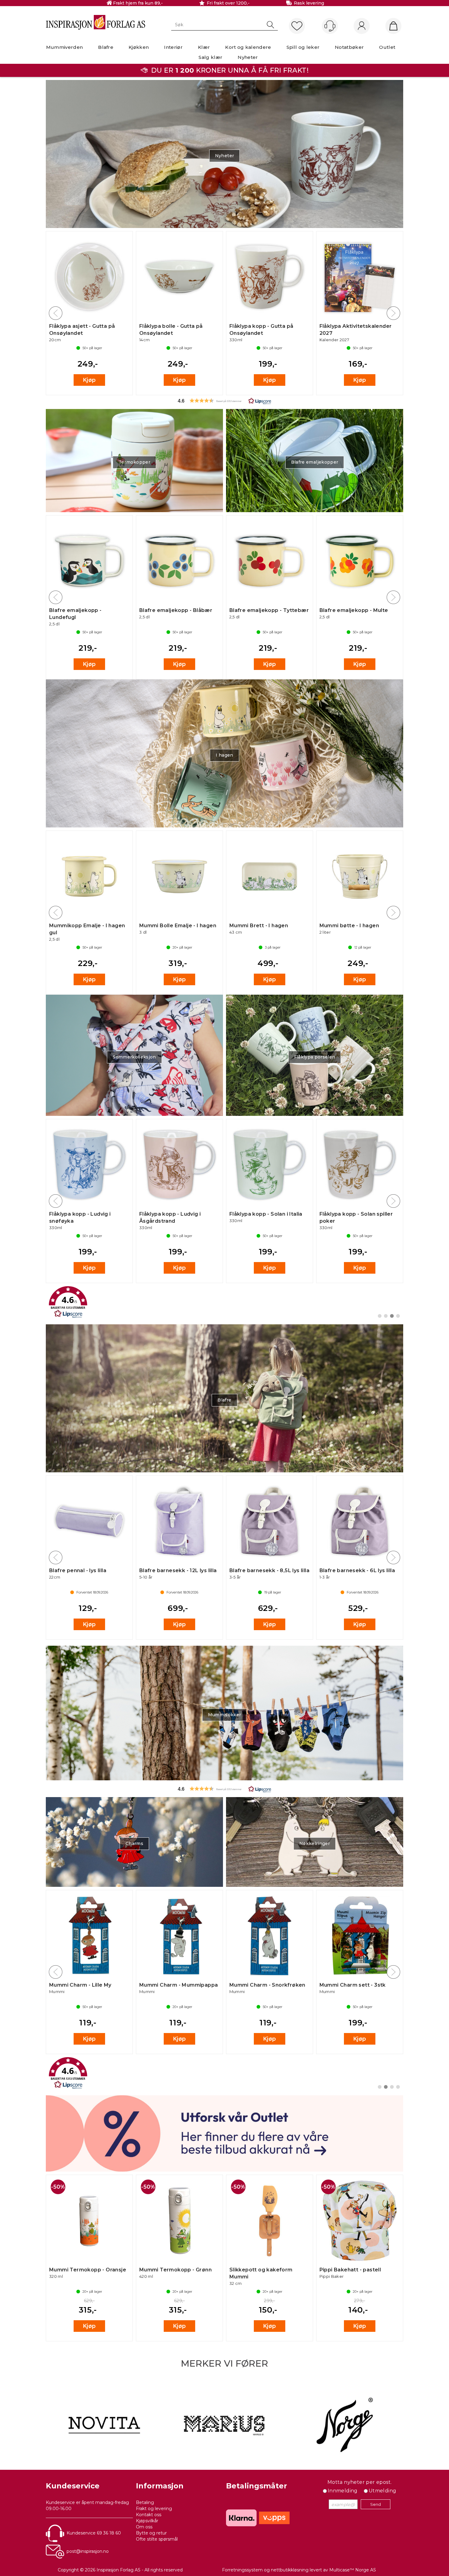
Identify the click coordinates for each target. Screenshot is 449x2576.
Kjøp (89, 380)
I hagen (224, 755)
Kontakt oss (149, 2515)
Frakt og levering (154, 2509)
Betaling (145, 2502)
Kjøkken (139, 47)
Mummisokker (225, 1715)
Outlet (387, 47)
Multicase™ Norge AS (353, 2570)
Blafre (106, 47)
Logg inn (362, 26)
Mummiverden (65, 47)
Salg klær (210, 57)
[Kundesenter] (330, 26)
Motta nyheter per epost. (360, 2482)
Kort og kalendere (248, 47)
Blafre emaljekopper (315, 462)
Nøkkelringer (315, 1843)
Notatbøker (349, 47)
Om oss (144, 2527)
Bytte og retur (151, 2533)
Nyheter (248, 57)
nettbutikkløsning (290, 2570)
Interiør (173, 47)
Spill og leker (303, 47)
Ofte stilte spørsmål (157, 2539)
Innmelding (343, 2491)
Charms (134, 1843)
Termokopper (134, 462)
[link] (224, 1302)
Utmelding (383, 2491)
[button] (224, 401)
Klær (204, 47)
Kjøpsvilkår (147, 2521)
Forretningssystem (242, 2570)
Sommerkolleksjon (134, 1057)
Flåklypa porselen (315, 1057)
